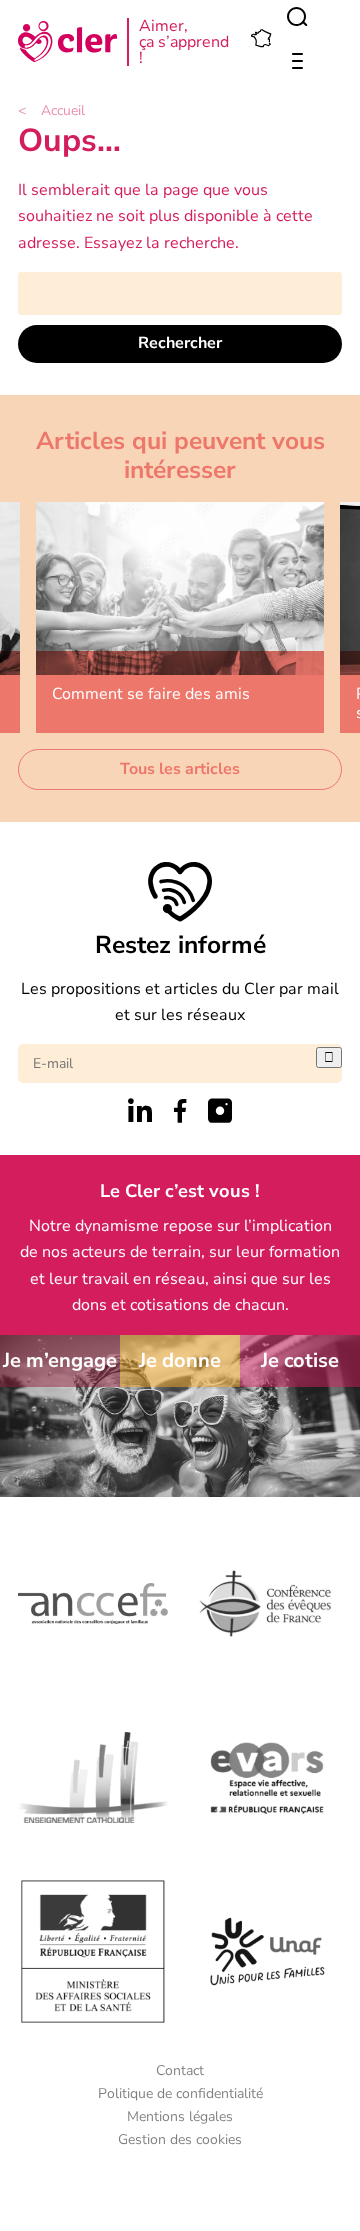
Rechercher (180, 343)
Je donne (180, 1360)
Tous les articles (180, 769)
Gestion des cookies (180, 2139)
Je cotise (300, 1360)
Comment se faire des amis (151, 694)
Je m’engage (60, 1360)
